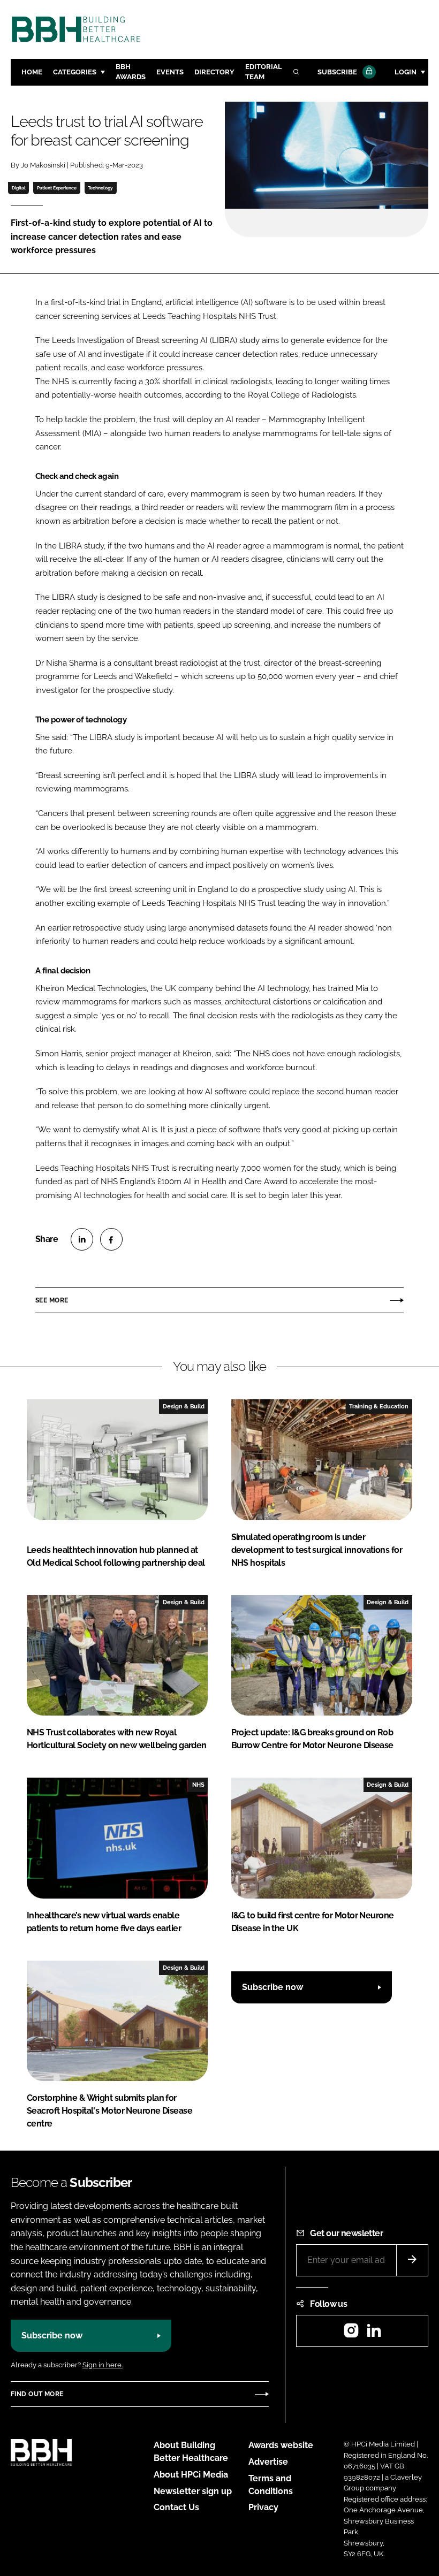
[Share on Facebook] (111, 1239)
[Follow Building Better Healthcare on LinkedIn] (374, 2334)
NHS (198, 1785)
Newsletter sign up (193, 2491)
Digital (19, 188)
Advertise (268, 2462)
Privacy (263, 2507)
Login (406, 72)
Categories (75, 72)
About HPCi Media (191, 2475)
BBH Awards (131, 72)
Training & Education (379, 1406)
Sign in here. (103, 2365)
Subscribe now (273, 1987)
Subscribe (337, 72)
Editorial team (264, 72)
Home (32, 72)
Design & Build (184, 1406)
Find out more (37, 2394)
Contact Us (176, 2507)
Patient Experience (57, 188)
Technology (100, 188)
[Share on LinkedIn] (82, 1239)
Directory (214, 72)
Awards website (281, 2445)
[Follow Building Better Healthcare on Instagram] (351, 2334)
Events (170, 72)
